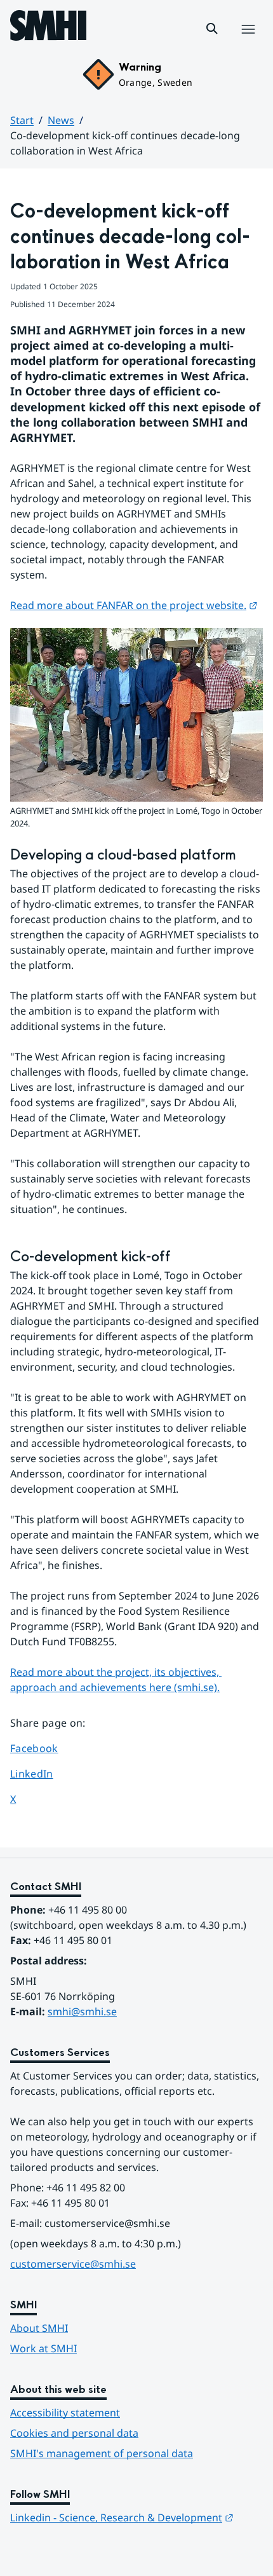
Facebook (46, 1748)
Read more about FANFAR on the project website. (134, 605)
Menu (248, 43)
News (61, 120)
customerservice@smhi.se (73, 2264)
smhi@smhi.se (82, 2011)
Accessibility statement (65, 2413)
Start (22, 120)
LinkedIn (46, 1773)
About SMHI (39, 2328)
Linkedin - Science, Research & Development (122, 2518)
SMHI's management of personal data (102, 2453)
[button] (212, 29)
